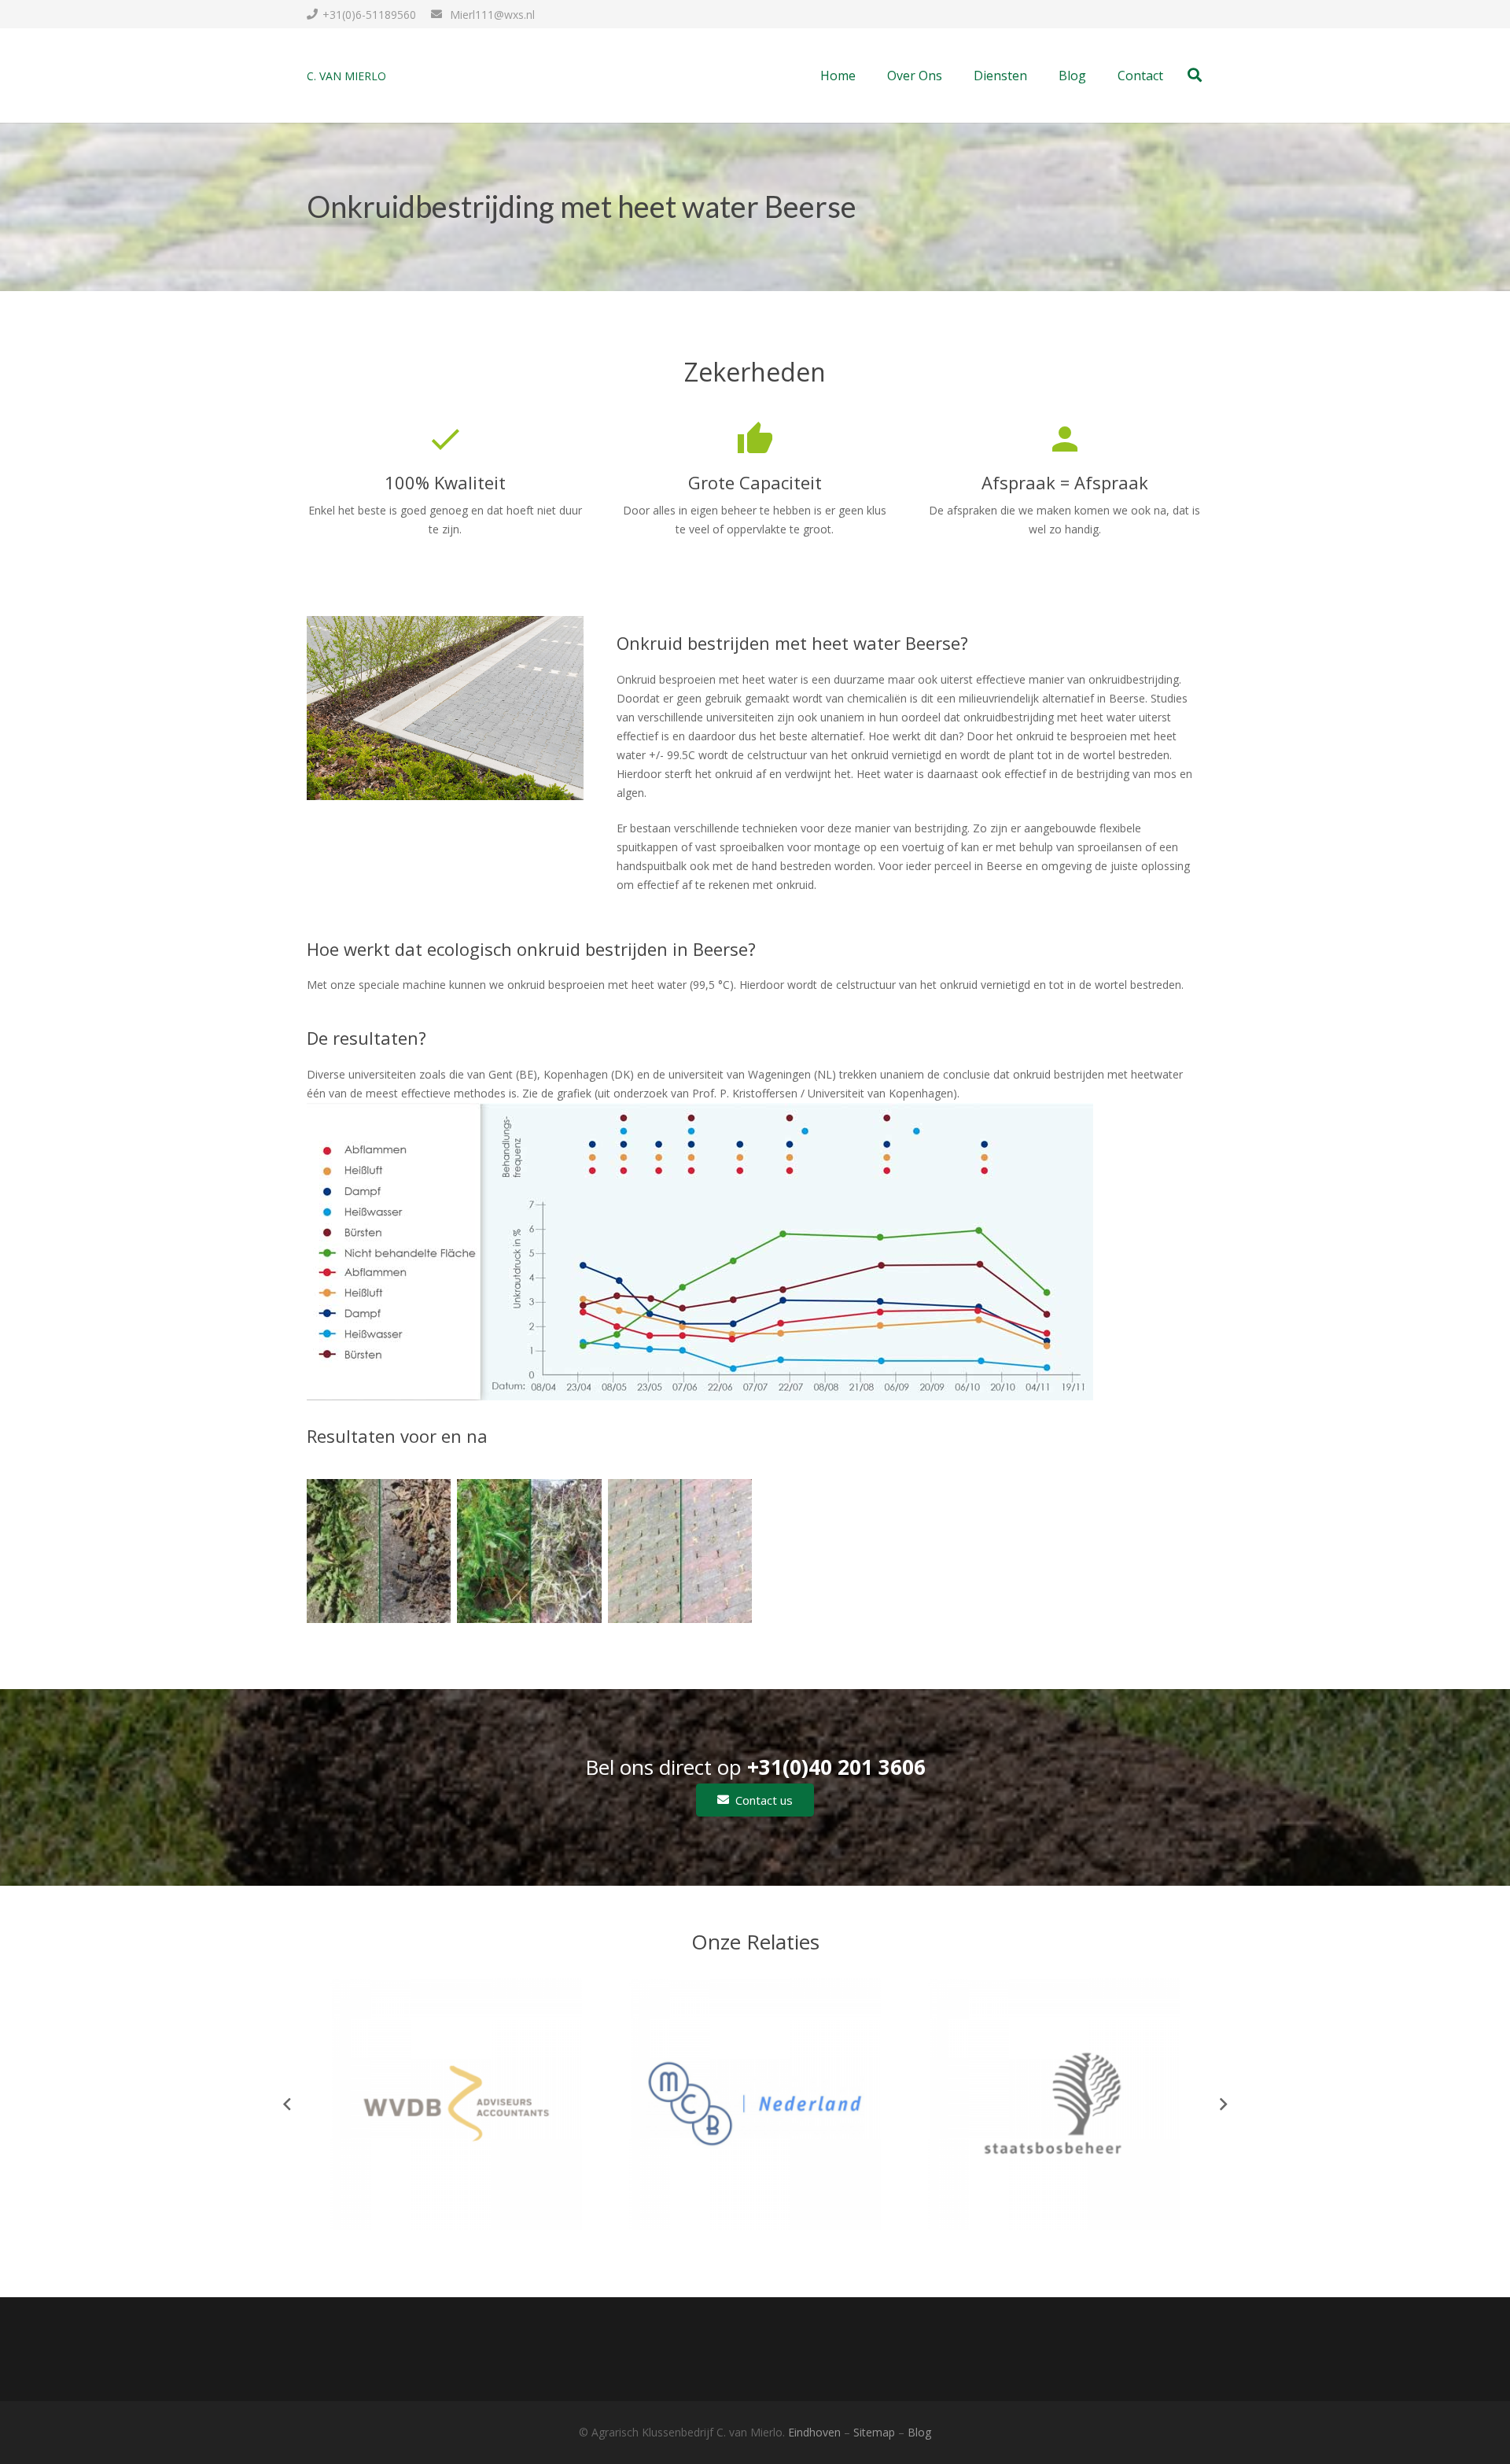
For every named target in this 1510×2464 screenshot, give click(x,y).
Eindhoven (814, 2432)
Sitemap (874, 2432)
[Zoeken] (1195, 75)
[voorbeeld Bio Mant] (680, 1551)
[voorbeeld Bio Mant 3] (529, 1551)
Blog (919, 2432)
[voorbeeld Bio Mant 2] (379, 1551)
